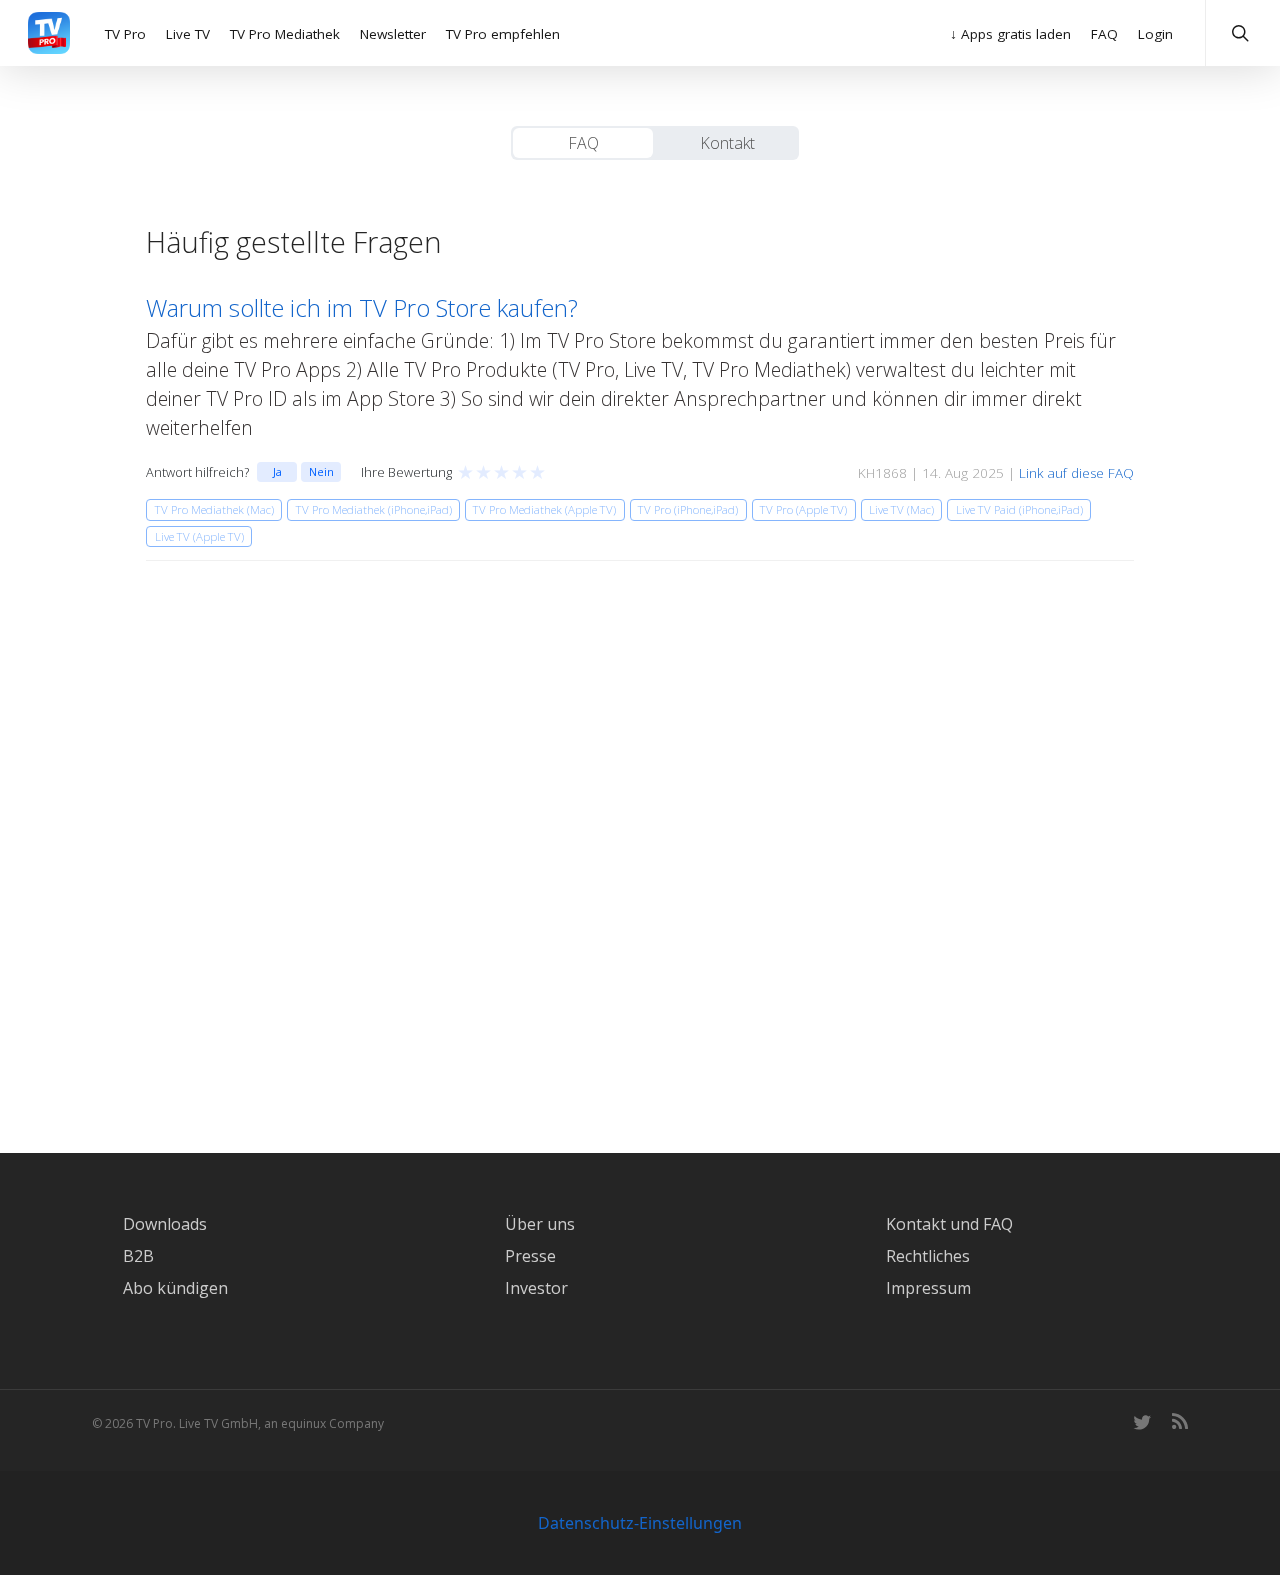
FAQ (583, 143)
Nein (321, 471)
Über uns (540, 1224)
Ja (277, 471)
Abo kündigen (175, 1288)
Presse (530, 1256)
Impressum (928, 1288)
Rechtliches (928, 1256)
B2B (138, 1256)
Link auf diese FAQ (1076, 473)
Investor (536, 1288)
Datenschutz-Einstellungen (640, 1523)
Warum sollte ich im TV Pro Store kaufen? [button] (362, 307)
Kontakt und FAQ (949, 1224)
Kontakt (727, 143)
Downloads (165, 1224)
